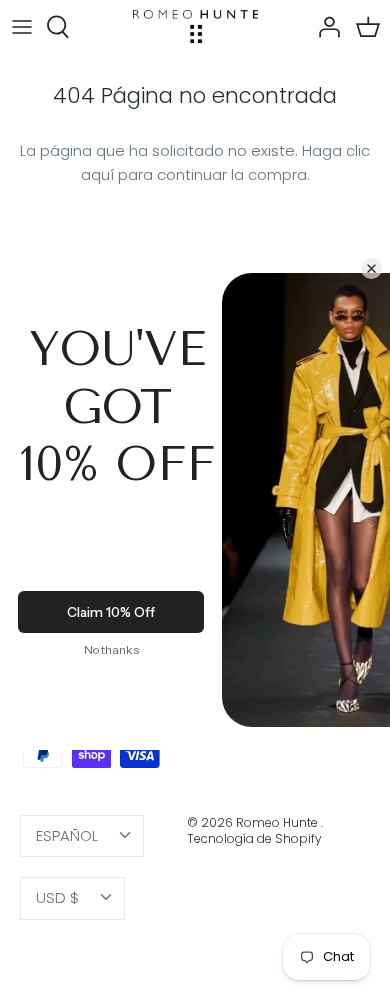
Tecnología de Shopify (254, 838)
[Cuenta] (324, 27)
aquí (97, 174)
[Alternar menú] (22, 27)
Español (67, 835)
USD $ (57, 897)
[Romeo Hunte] (195, 26)
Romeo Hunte (278, 822)
